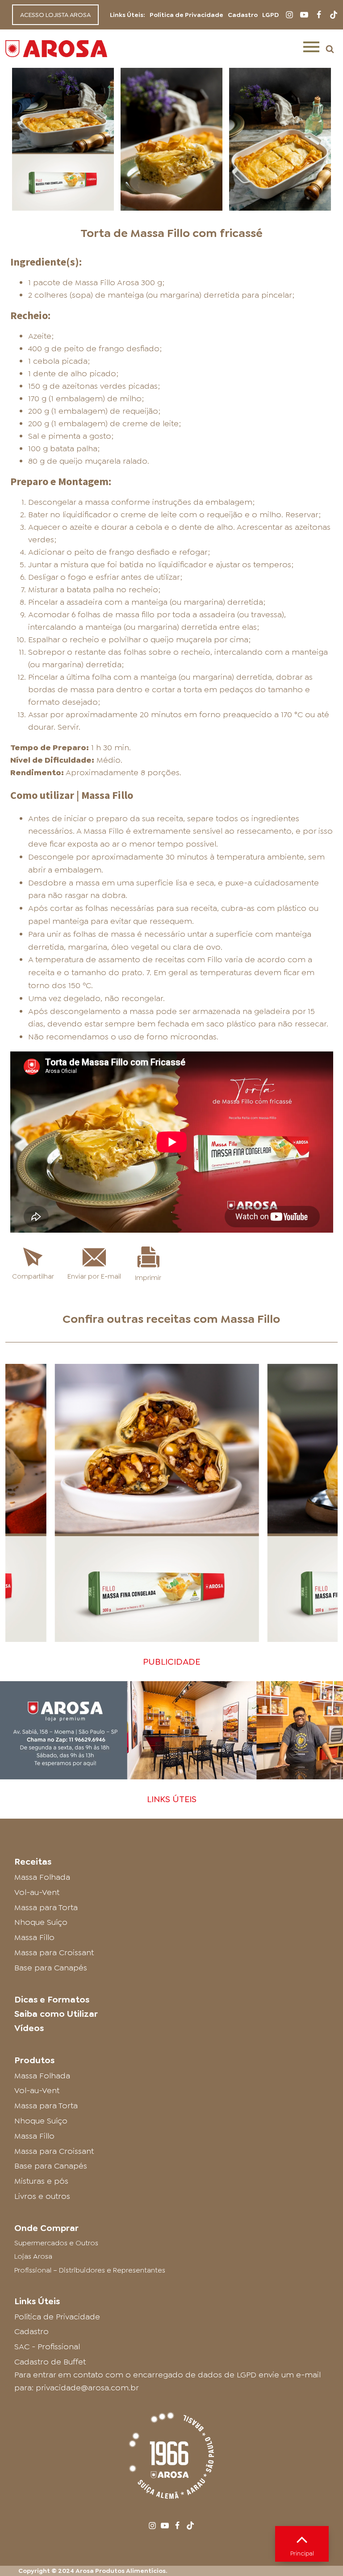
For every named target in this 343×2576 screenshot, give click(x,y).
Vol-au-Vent (37, 1892)
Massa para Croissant (54, 1953)
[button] (330, 49)
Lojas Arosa (33, 2256)
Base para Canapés (51, 1968)
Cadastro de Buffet (50, 2362)
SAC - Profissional (47, 2347)
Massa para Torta (46, 1907)
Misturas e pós (41, 2181)
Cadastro (243, 15)
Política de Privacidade (186, 15)
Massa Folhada (42, 1877)
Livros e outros (42, 2196)
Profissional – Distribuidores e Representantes (90, 2270)
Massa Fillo (250, 1319)
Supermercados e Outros (56, 2243)
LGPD (270, 15)
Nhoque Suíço (41, 1922)
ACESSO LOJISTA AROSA (55, 15)
